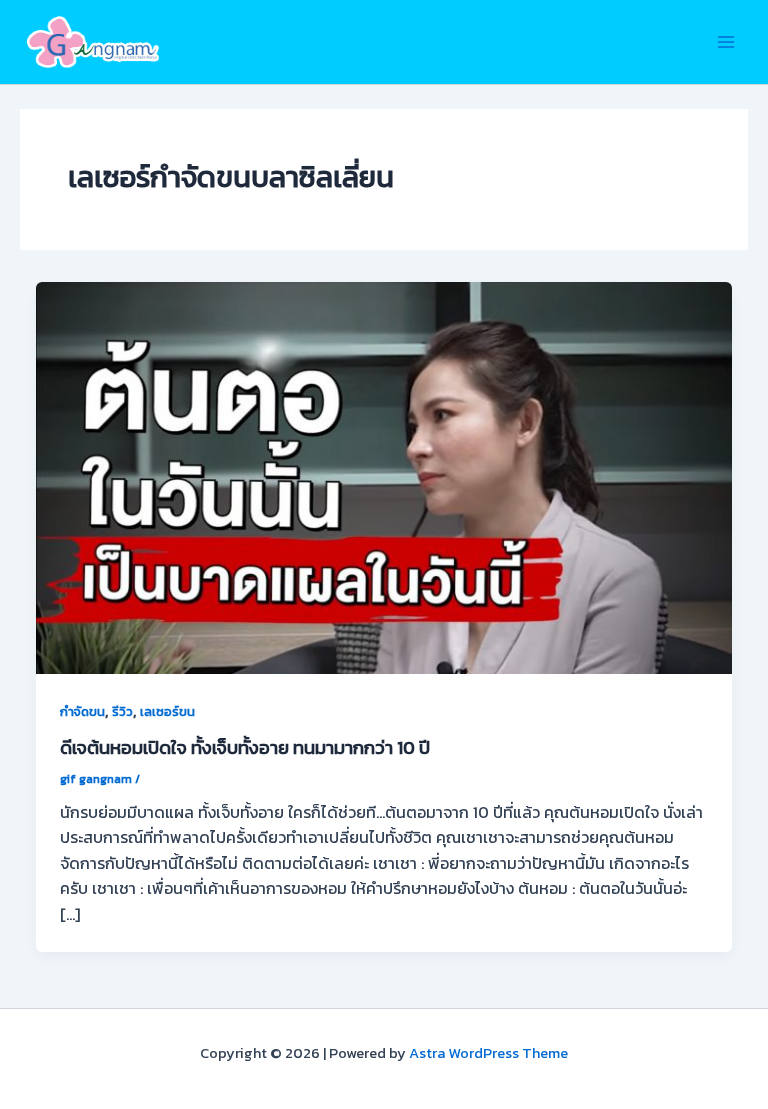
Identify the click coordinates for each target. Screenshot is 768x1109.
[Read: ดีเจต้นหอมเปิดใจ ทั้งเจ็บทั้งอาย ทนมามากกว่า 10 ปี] (384, 476)
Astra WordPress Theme (488, 1053)
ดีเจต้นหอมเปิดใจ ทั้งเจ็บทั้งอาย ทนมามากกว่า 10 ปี (245, 747)
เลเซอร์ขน (167, 711)
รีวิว (122, 711)
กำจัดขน (82, 711)
